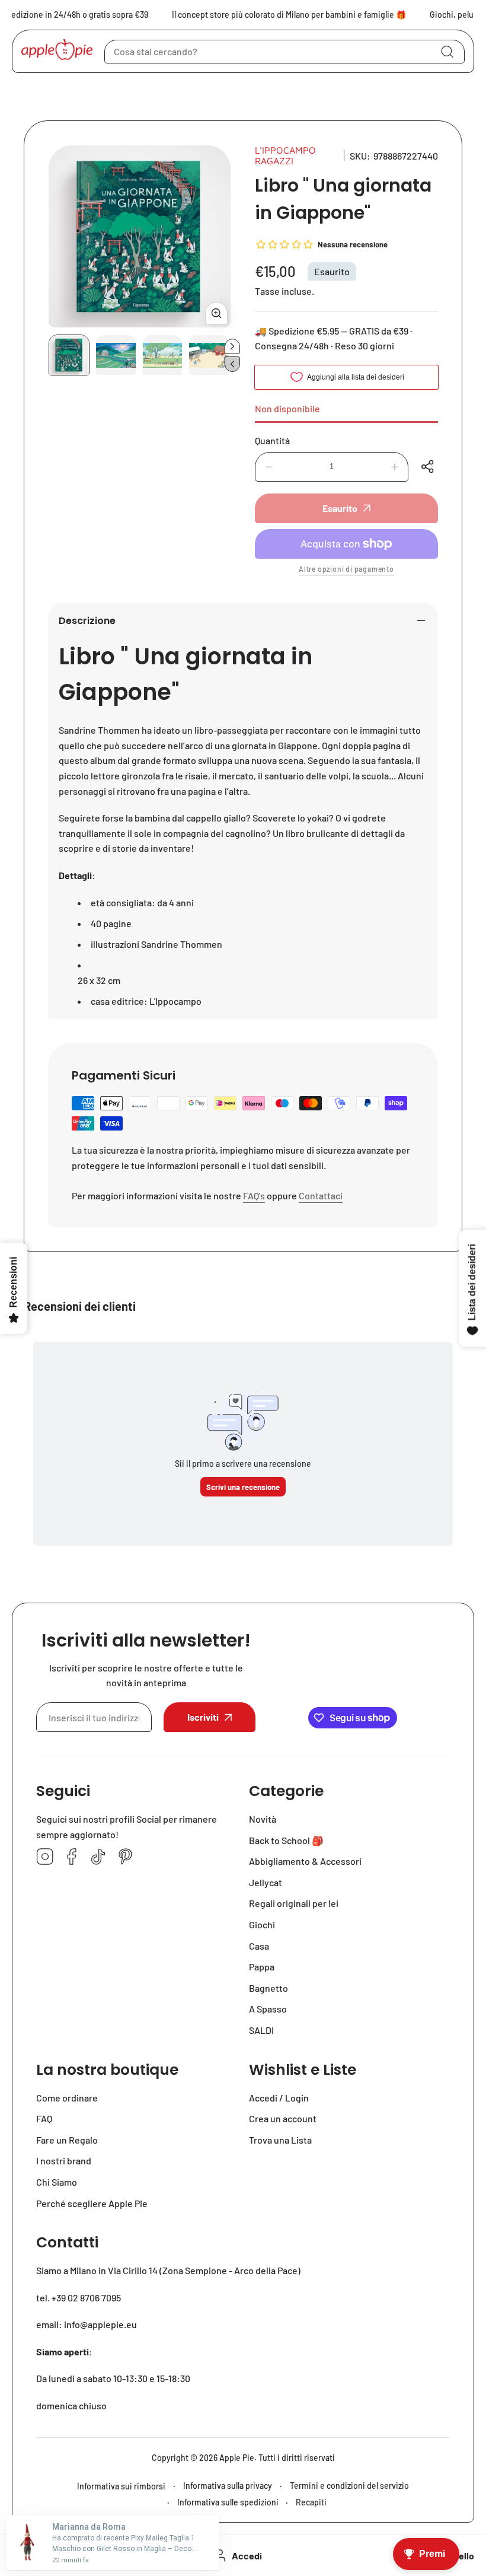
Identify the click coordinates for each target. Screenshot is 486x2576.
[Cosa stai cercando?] (447, 52)
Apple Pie (237, 2458)
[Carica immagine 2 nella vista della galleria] (116, 355)
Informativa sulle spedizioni (228, 2502)
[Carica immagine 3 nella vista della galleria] (163, 355)
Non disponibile (287, 408)
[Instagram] (45, 1857)
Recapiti (311, 2502)
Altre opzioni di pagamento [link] (346, 569)
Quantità (272, 440)
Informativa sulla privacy (228, 2486)
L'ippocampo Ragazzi (285, 155)
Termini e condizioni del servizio (349, 2486)
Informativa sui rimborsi (121, 2486)
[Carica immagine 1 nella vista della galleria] (69, 355)
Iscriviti (203, 1717)
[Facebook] (72, 1857)
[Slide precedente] (232, 364)
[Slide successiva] (232, 346)
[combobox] (284, 52)
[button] (429, 467)
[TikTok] (98, 1857)
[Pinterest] (125, 1857)
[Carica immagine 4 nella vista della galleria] (209, 355)
